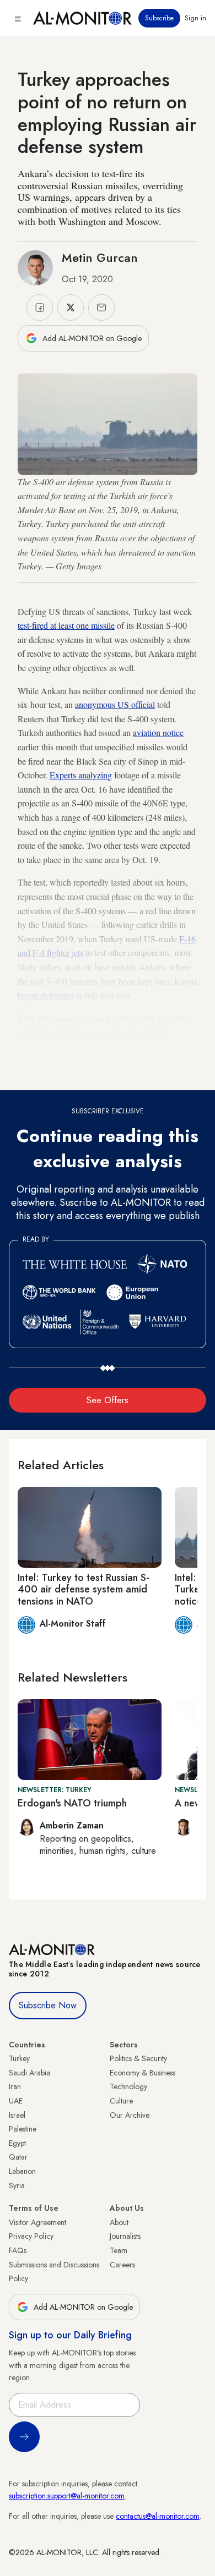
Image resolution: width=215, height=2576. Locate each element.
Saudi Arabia (29, 2073)
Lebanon (22, 2171)
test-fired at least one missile (66, 625)
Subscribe (159, 18)
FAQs (18, 2250)
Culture (121, 2101)
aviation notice (158, 732)
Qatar (18, 2157)
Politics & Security (138, 2058)
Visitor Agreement (37, 2222)
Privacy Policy (31, 2236)
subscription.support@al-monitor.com (67, 2496)
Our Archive (130, 2115)
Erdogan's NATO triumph (72, 1803)
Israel (17, 2115)
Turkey (19, 2058)
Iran (15, 2086)
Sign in (195, 18)
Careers (122, 2265)
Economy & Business (143, 2073)
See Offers (108, 1400)
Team (119, 2250)
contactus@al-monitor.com (158, 2516)
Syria (17, 2185)
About (119, 2222)
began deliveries (45, 995)
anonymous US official (115, 704)
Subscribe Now (48, 2005)
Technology (128, 2086)
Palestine (23, 2129)
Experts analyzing (81, 775)
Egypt (17, 2143)
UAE (16, 2101)
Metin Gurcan (100, 257)
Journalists (125, 2236)
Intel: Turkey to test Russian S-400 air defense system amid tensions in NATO (84, 1589)
